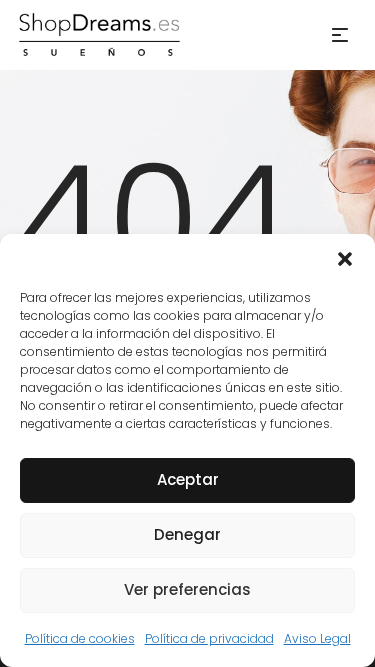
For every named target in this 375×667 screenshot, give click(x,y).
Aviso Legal (317, 638)
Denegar (187, 534)
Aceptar (188, 479)
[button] (345, 259)
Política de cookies (80, 638)
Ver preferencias (187, 589)
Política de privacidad (209, 638)
